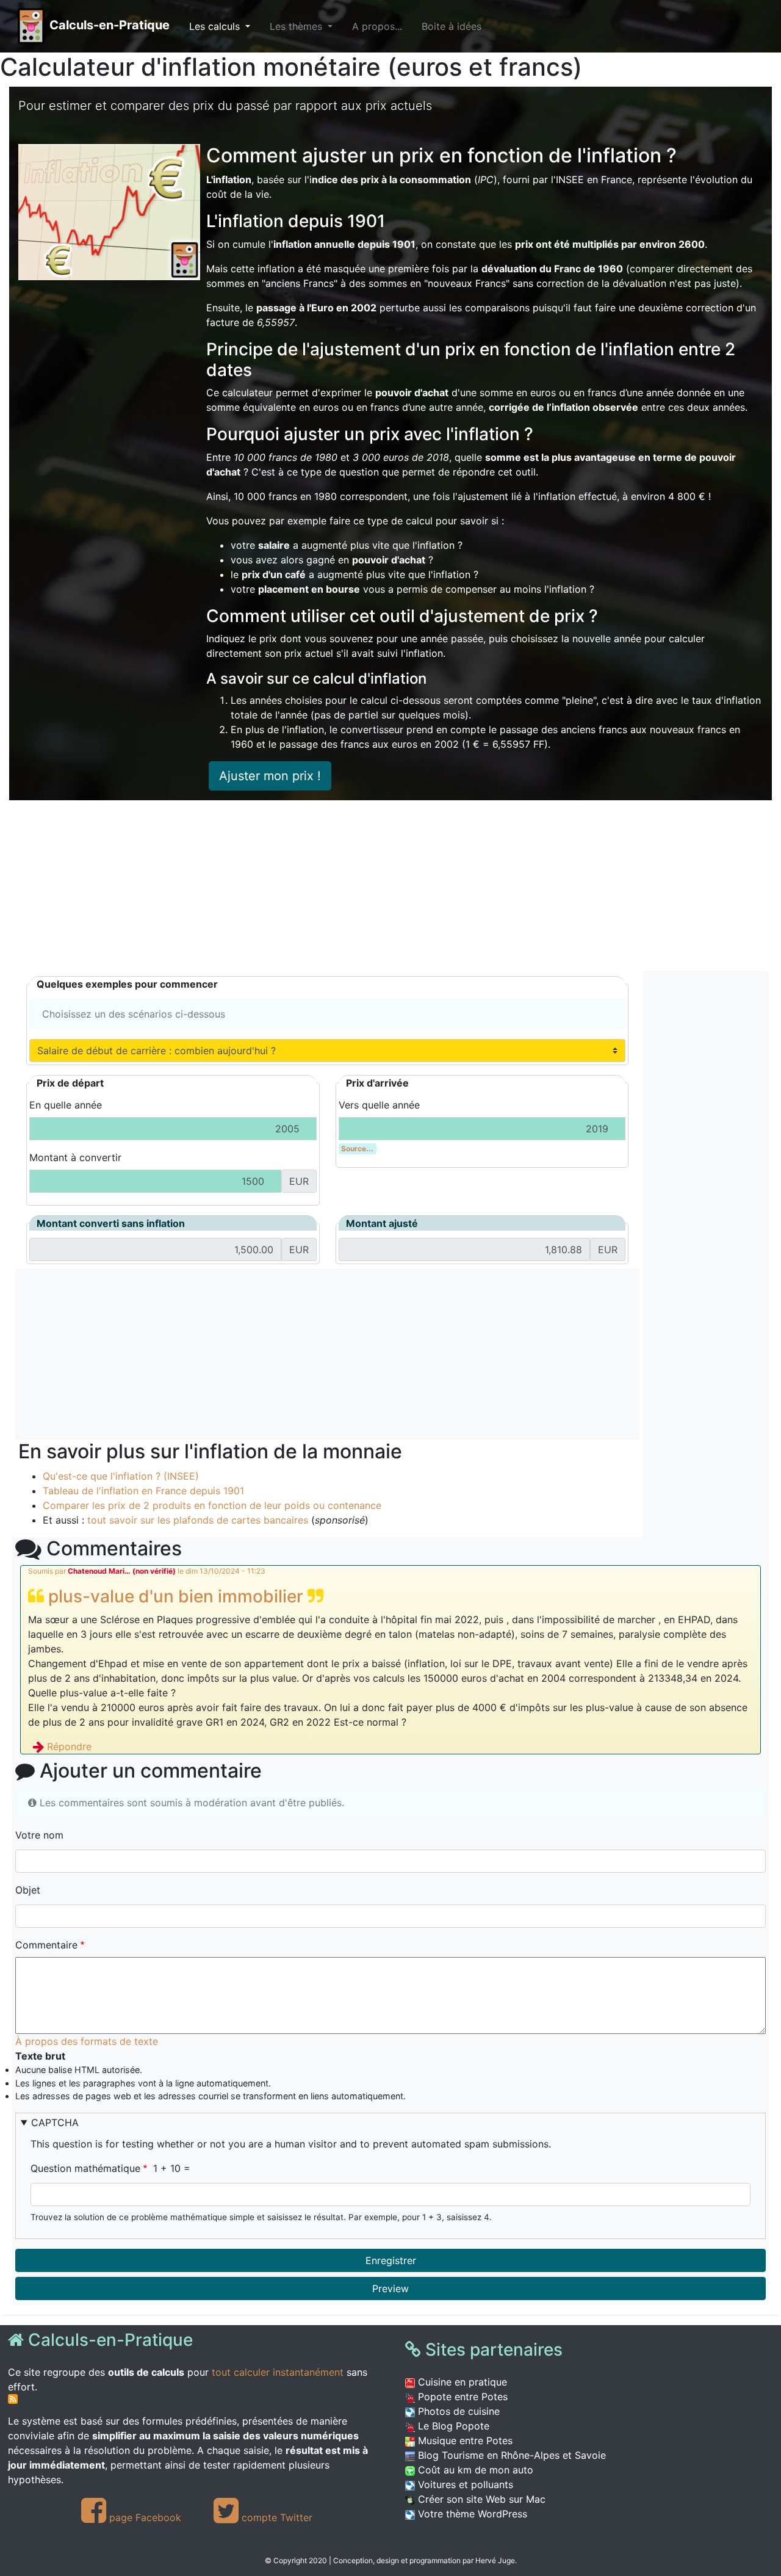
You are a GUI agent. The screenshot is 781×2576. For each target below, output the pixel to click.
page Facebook (144, 2517)
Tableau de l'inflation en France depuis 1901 (143, 1491)
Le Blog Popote (452, 2426)
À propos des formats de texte (87, 2041)
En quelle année (66, 1105)
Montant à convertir (75, 1157)
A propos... (377, 26)
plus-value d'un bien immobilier (176, 1596)
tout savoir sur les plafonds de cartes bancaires (198, 1520)
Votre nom (39, 1835)
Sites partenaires (492, 2350)
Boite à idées (452, 26)
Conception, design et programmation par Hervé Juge (424, 2560)
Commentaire (46, 1945)
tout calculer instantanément (278, 2372)
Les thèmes (297, 26)
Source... (357, 1149)
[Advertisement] (381, 886)
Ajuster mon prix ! (270, 776)
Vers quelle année (379, 1105)
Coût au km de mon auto (474, 2470)
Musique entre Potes (464, 2440)
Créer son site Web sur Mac (480, 2499)
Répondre (69, 1746)
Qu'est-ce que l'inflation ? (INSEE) (121, 1476)
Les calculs (216, 26)
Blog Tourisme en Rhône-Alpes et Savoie (510, 2455)
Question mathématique (85, 2168)
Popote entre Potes (461, 2397)
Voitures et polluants (464, 2484)
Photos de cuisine (457, 2411)
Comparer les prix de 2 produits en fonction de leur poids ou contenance (212, 1505)
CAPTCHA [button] (55, 2122)
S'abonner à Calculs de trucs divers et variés (13, 2399)
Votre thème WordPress (471, 2514)
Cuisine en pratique (461, 2382)
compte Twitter (275, 2517)
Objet (28, 1890)
